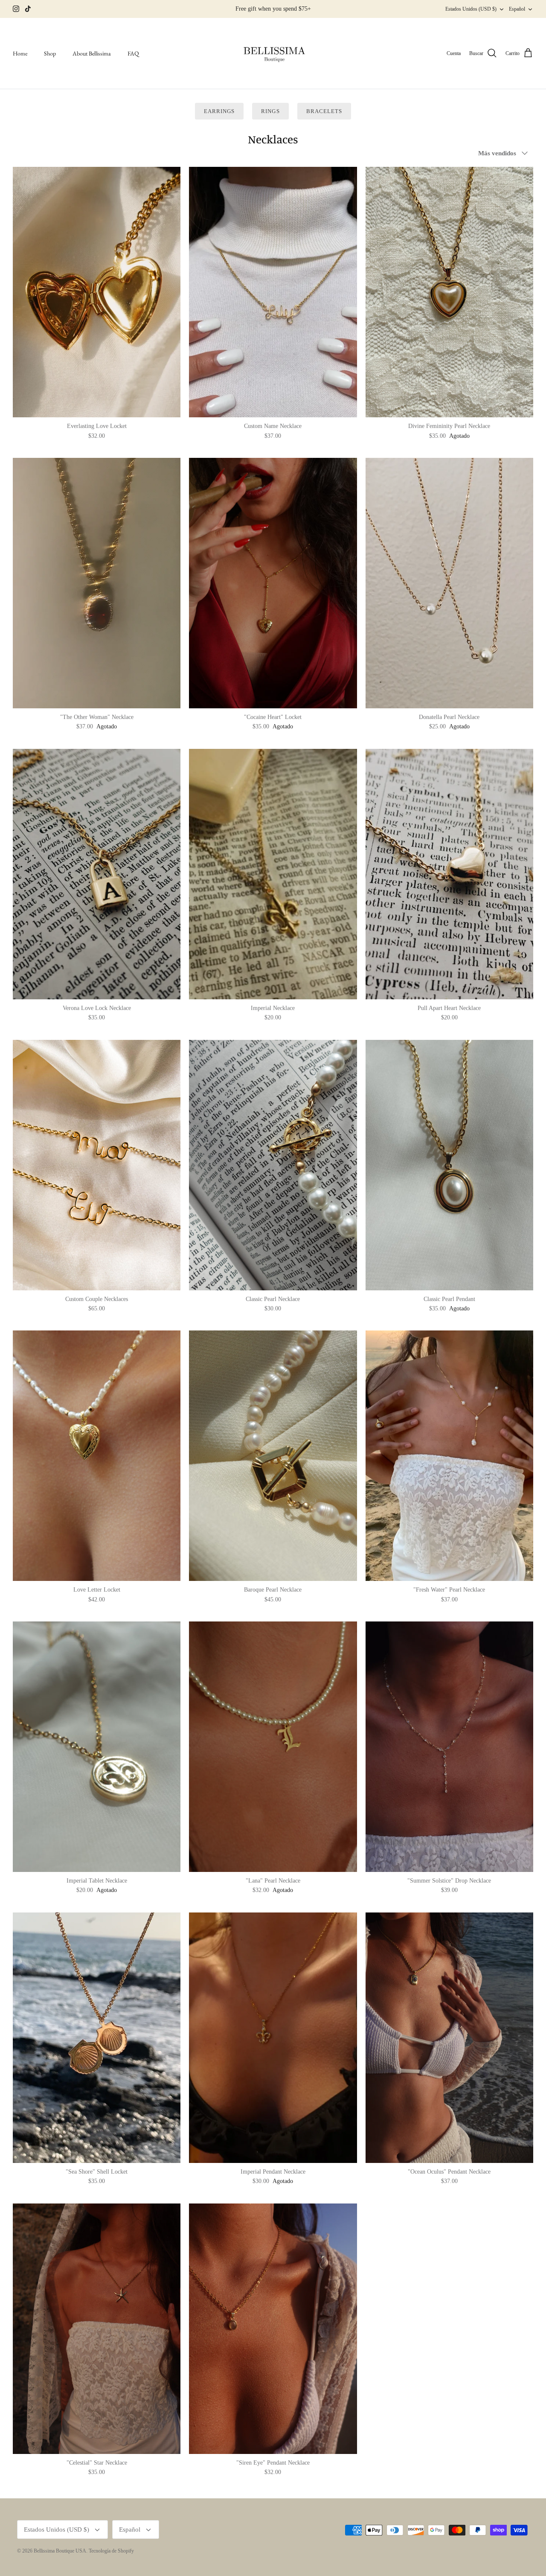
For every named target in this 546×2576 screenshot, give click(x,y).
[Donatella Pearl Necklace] (449, 583)
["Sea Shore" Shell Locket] (97, 2038)
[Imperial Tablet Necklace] (97, 1747)
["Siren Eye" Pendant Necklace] (273, 2329)
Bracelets (324, 111)
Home (20, 53)
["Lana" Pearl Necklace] (273, 1747)
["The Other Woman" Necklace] (97, 583)
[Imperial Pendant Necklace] (273, 2038)
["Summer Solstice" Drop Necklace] (449, 1747)
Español (517, 9)
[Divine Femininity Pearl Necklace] (449, 292)
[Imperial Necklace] (273, 874)
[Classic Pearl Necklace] (273, 1165)
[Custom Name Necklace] (273, 292)
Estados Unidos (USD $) (471, 9)
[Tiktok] (28, 9)
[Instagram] (16, 9)
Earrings (219, 111)
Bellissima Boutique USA (60, 2551)
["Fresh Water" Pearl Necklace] (449, 1456)
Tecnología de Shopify (111, 2551)
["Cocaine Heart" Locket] (273, 583)
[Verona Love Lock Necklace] (97, 874)
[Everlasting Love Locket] (97, 292)
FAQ (133, 53)
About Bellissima (92, 53)
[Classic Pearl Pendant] (449, 1165)
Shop (50, 53)
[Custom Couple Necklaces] (97, 1165)
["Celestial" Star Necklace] (97, 2329)
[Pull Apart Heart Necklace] (449, 874)
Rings (270, 111)
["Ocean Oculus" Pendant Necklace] (449, 2038)
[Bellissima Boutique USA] (273, 54)
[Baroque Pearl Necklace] (273, 1456)
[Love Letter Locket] (97, 1456)
